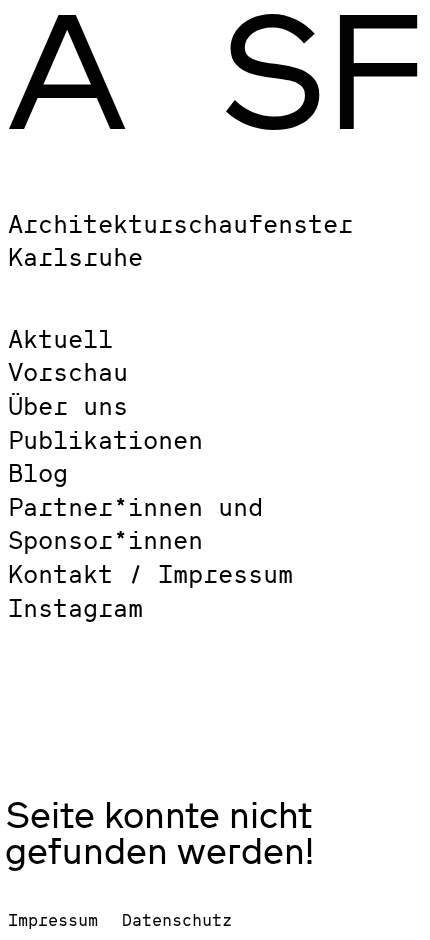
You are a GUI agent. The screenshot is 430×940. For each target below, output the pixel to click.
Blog (38, 472)
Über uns (68, 405)
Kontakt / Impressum (150, 573)
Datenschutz (177, 919)
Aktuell (60, 338)
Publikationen (105, 439)
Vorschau (68, 371)
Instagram (75, 607)
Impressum (53, 919)
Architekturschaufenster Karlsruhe (180, 240)
